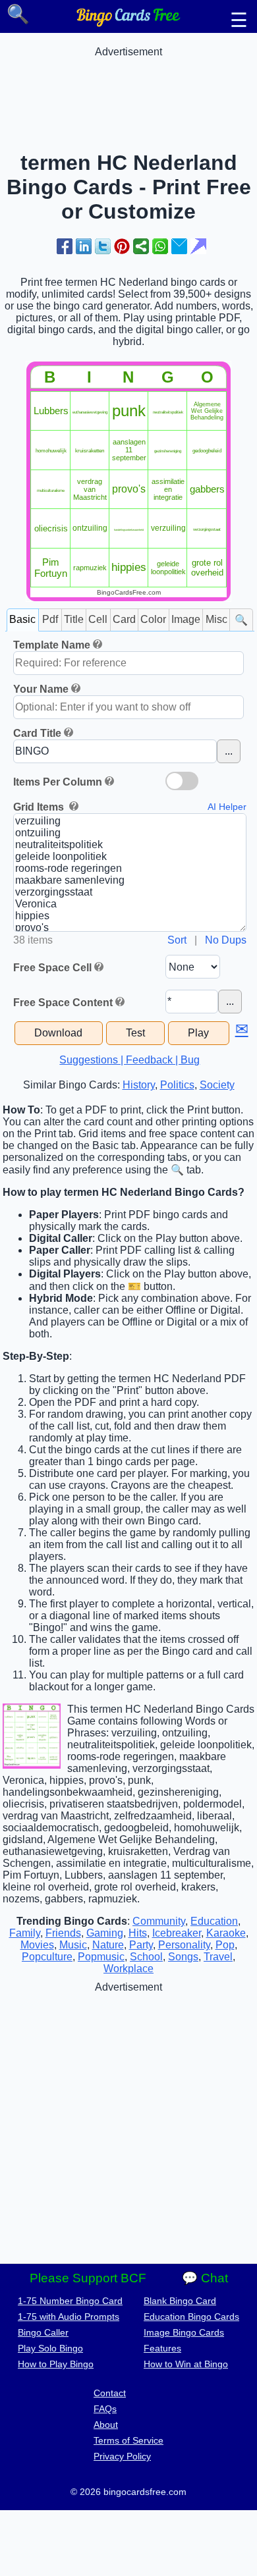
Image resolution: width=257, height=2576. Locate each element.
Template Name (52, 645)
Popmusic (101, 1957)
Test (135, 1033)
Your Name (41, 689)
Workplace (128, 1969)
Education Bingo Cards (191, 2317)
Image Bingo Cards (184, 2332)
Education (214, 1921)
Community (159, 1921)
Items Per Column (58, 782)
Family (25, 1933)
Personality (184, 1945)
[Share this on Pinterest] (122, 246)
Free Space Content (63, 1003)
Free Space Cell (52, 968)
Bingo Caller (43, 2332)
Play (198, 1033)
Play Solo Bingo (50, 2348)
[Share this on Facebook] (65, 246)
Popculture (47, 1957)
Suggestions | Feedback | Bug (129, 1060)
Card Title (37, 733)
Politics (177, 1085)
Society (217, 1085)
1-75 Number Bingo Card (70, 2301)
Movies (37, 1945)
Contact (110, 2393)
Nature (108, 1945)
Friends (63, 1933)
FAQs (105, 2409)
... (229, 751)
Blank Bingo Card (180, 2301)
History (139, 1085)
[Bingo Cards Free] (128, 23)
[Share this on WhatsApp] (160, 246)
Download (58, 1033)
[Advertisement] (128, 91)
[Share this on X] (103, 246)
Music (73, 1945)
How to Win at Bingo (186, 2364)
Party (141, 1945)
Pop (225, 1945)
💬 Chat (205, 2278)
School (146, 1957)
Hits (138, 1933)
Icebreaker (177, 1933)
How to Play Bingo (56, 2364)
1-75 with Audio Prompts (69, 2317)
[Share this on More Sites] (141, 246)
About (106, 2425)
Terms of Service (128, 2440)
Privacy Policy (122, 2456)
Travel (218, 1957)
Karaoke (226, 1933)
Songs (183, 1957)
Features (162, 2348)
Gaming (105, 1933)
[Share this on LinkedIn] (84, 246)
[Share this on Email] (179, 246)
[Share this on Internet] (198, 246)
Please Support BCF (88, 2278)
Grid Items (40, 807)
